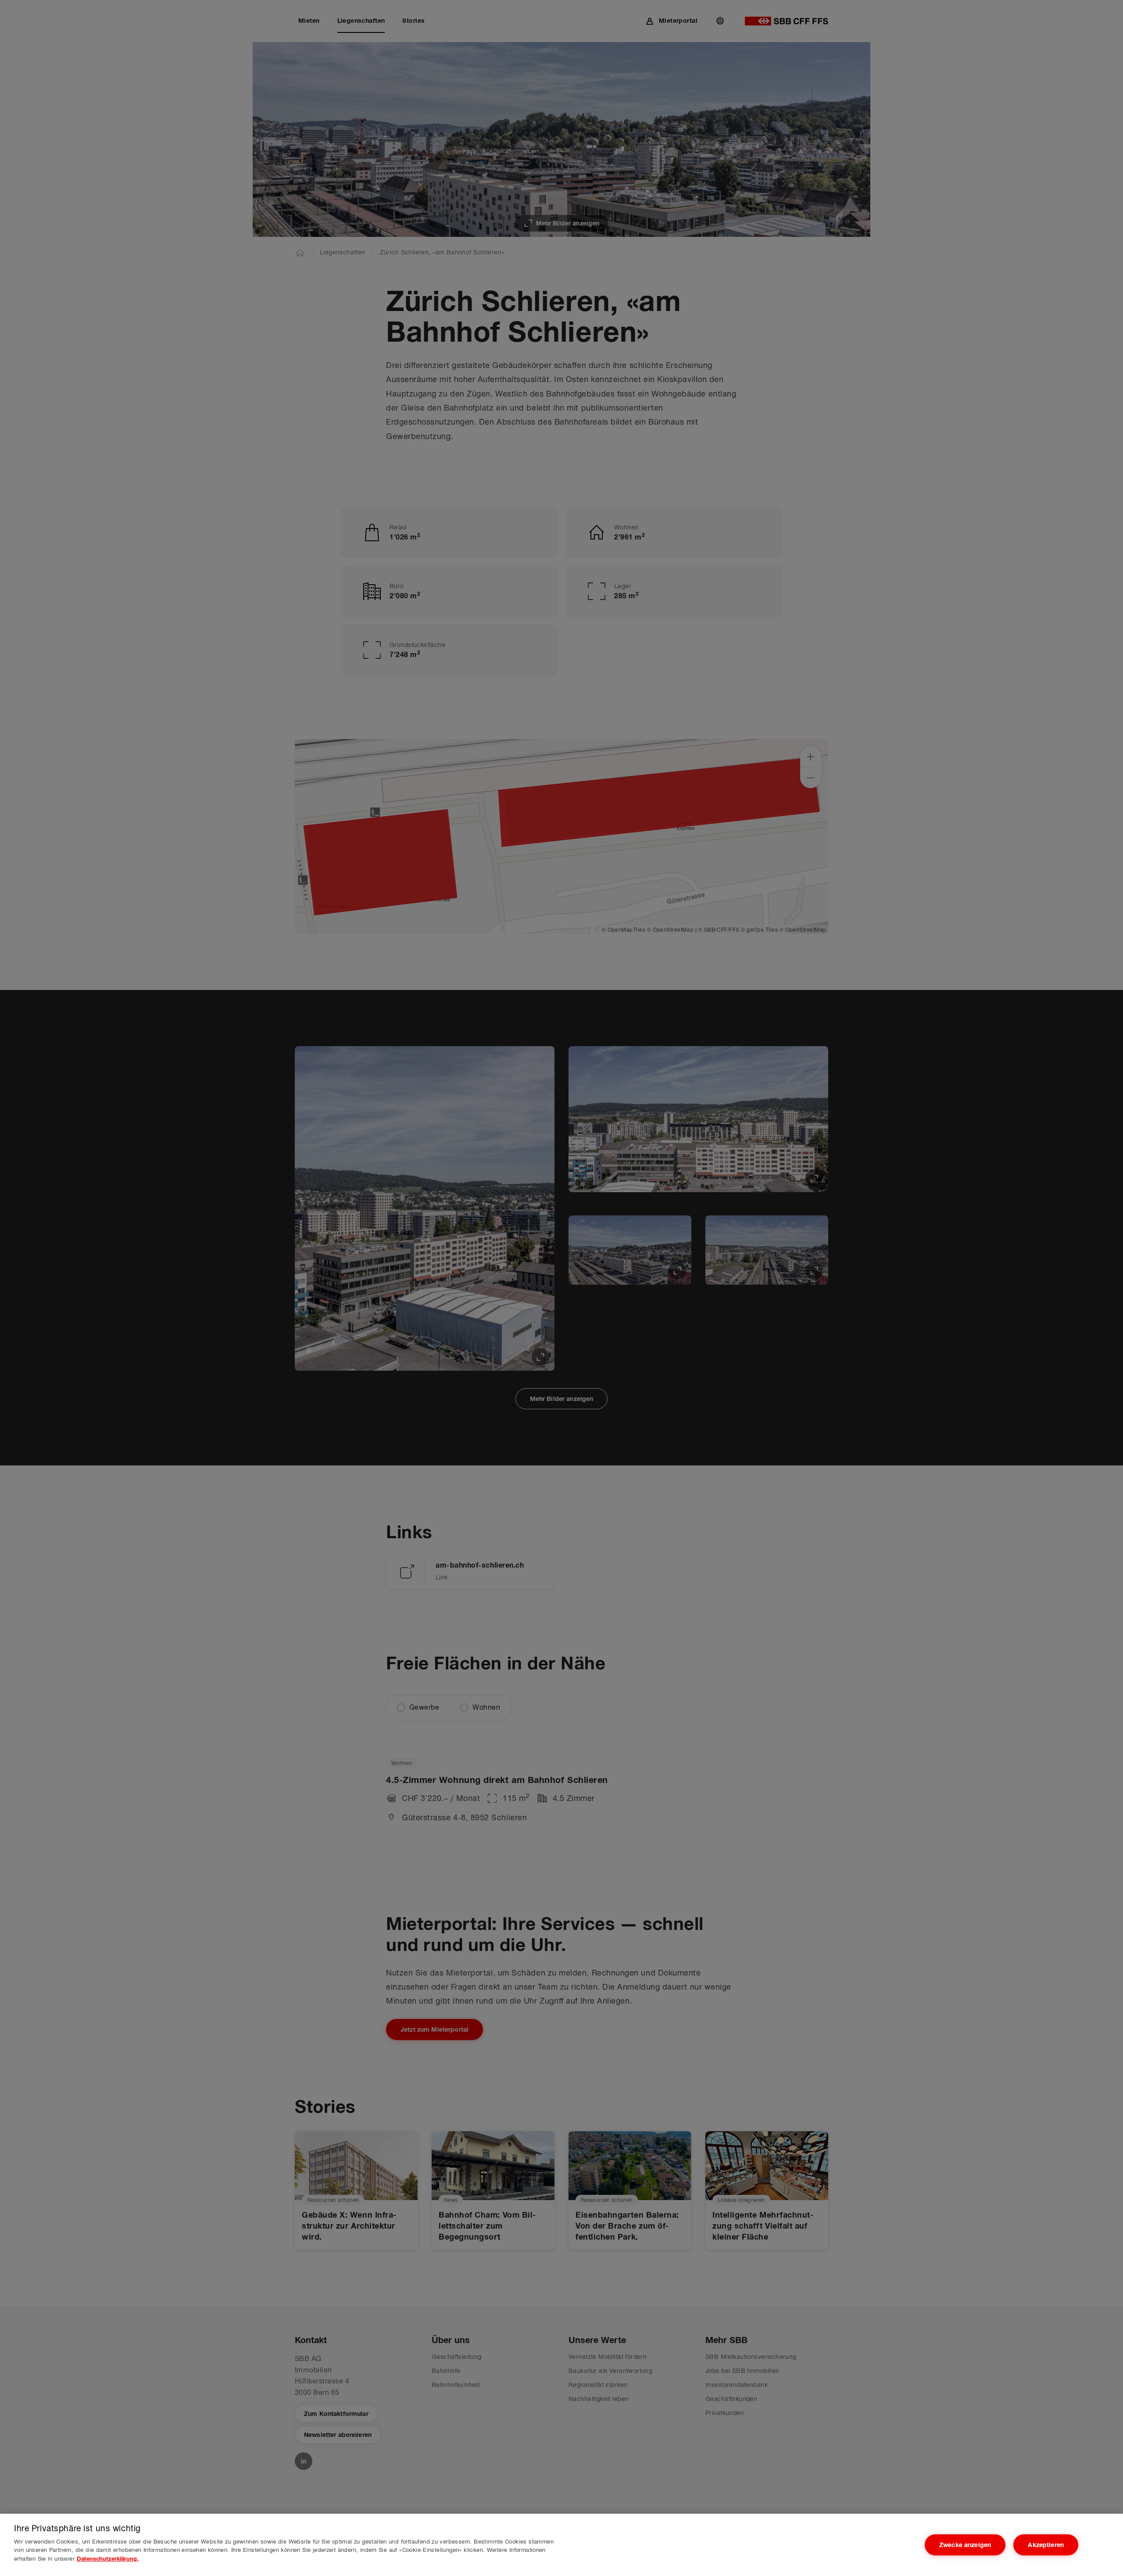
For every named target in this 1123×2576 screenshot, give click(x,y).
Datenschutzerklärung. (108, 2559)
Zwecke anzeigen (965, 2545)
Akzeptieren (1046, 2545)
